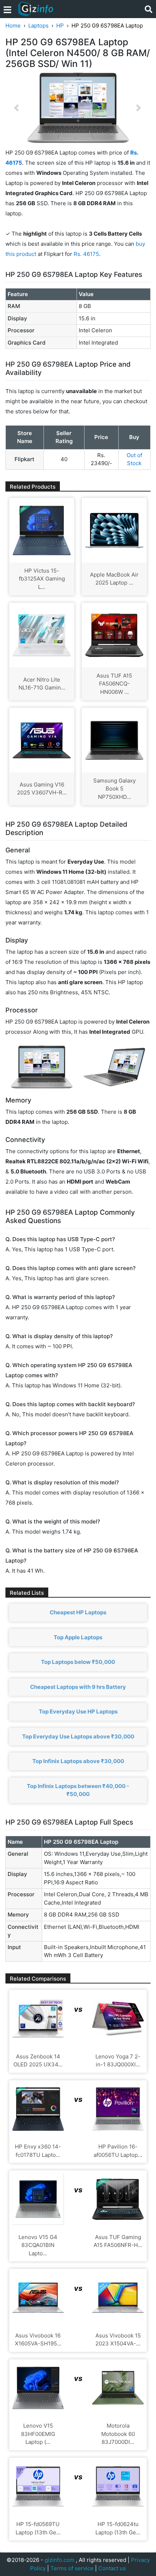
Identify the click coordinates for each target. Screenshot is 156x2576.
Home (13, 26)
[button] (16, 108)
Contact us (112, 2568)
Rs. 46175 (86, 254)
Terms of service (72, 2568)
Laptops (38, 26)
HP (60, 26)
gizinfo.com (59, 2560)
